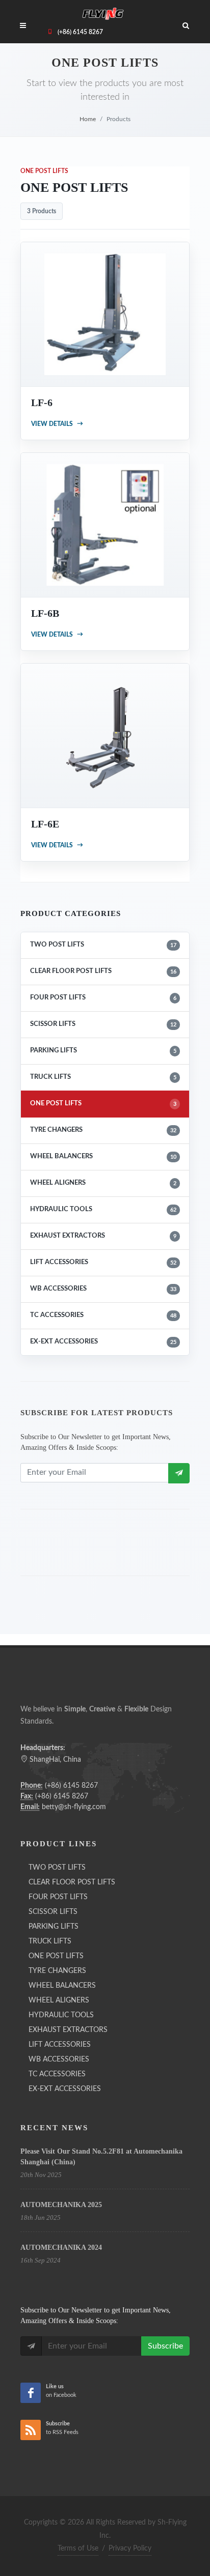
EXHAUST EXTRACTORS (103, 1236)
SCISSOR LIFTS (103, 1024)
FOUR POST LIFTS (103, 998)
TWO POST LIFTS (103, 945)
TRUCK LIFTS (103, 1077)
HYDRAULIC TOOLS (103, 1209)
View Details (57, 424)
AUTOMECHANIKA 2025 (61, 2205)
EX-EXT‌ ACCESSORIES (103, 1342)
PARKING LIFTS (103, 1051)
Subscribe (165, 2346)
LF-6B (45, 613)
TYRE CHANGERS (103, 1130)
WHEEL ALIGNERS (103, 1183)
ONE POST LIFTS (103, 1104)
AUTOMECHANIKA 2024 (61, 2248)
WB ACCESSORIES (103, 1289)
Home (88, 119)
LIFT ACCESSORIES (103, 1262)
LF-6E (45, 824)
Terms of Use (78, 2549)
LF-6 (42, 403)
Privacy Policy (130, 2549)
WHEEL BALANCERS (103, 1156)
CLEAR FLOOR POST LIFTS (103, 971)
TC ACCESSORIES (103, 1315)
